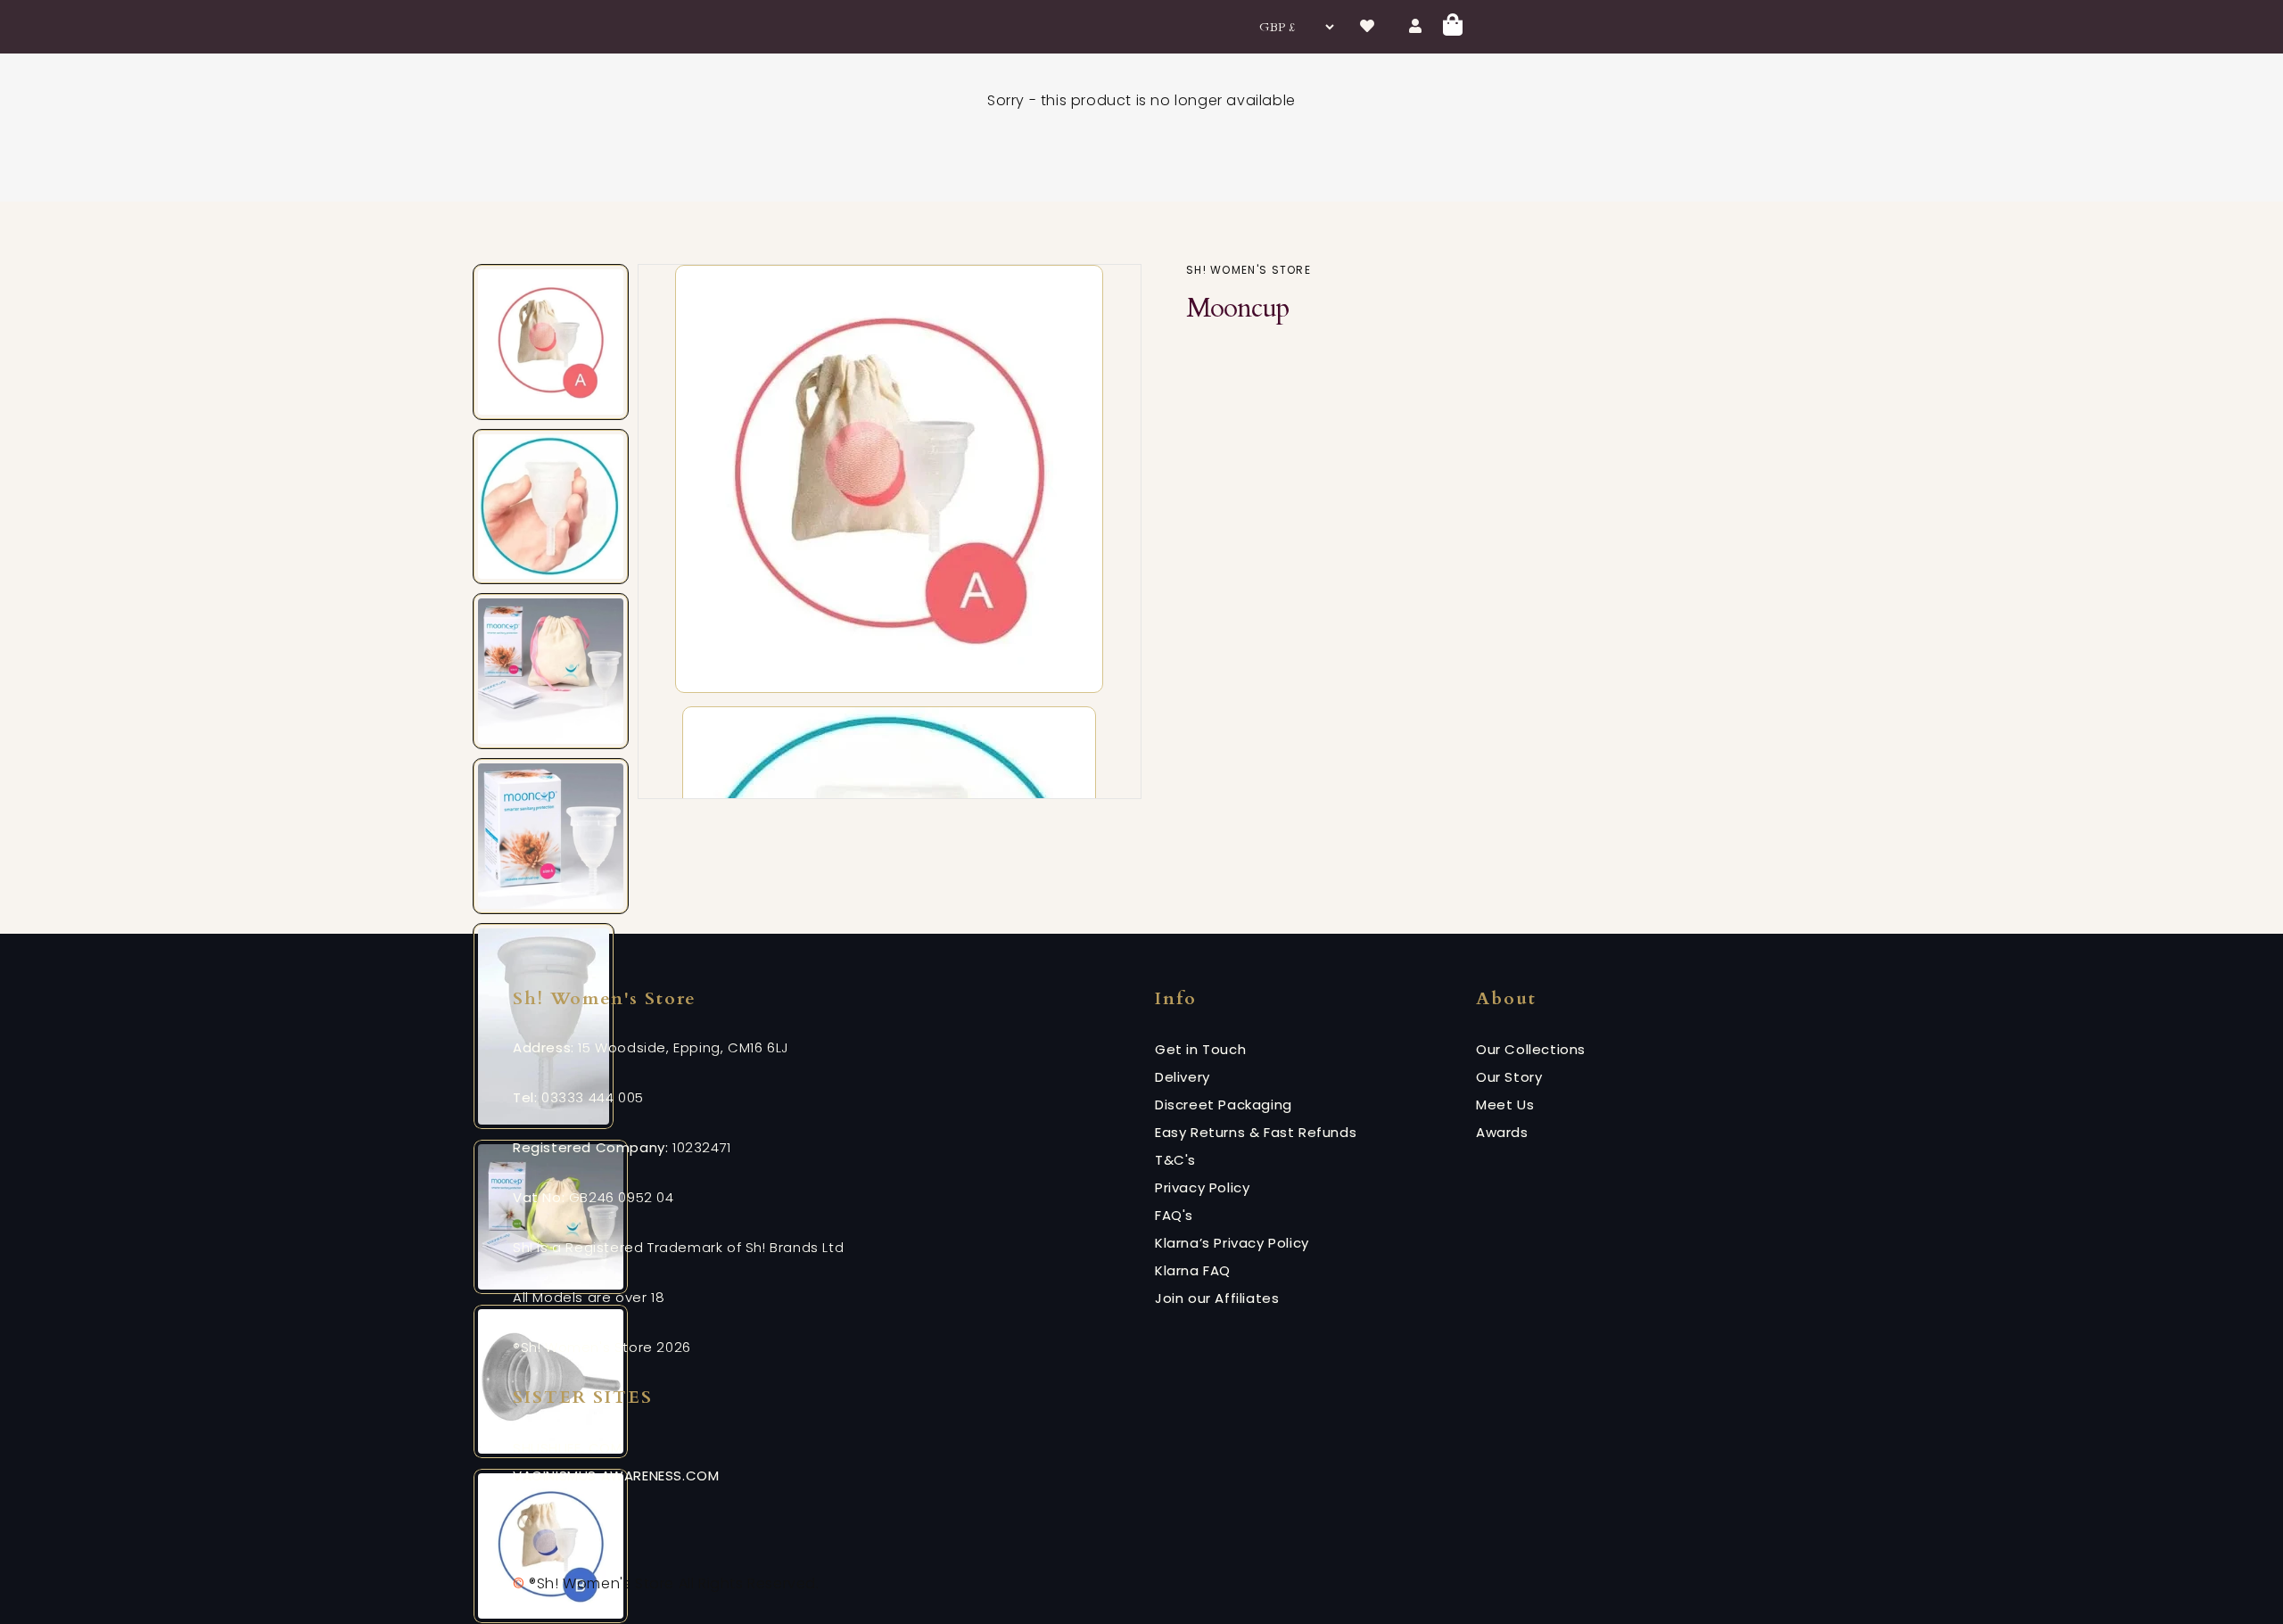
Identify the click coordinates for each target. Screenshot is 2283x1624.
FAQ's (1174, 1215)
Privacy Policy (1202, 1187)
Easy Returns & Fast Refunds (1256, 1132)
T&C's (1175, 1160)
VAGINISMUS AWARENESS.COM (616, 1476)
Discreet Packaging (1224, 1105)
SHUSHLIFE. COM (567, 1448)
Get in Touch (1200, 1049)
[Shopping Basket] (1454, 27)
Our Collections (1531, 1049)
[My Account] (1416, 27)
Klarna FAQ (1193, 1270)
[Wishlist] (1368, 27)
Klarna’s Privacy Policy (1232, 1243)
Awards (1502, 1132)
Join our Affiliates (1217, 1298)
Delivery (1183, 1077)
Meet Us (1505, 1105)
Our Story (1509, 1077)
